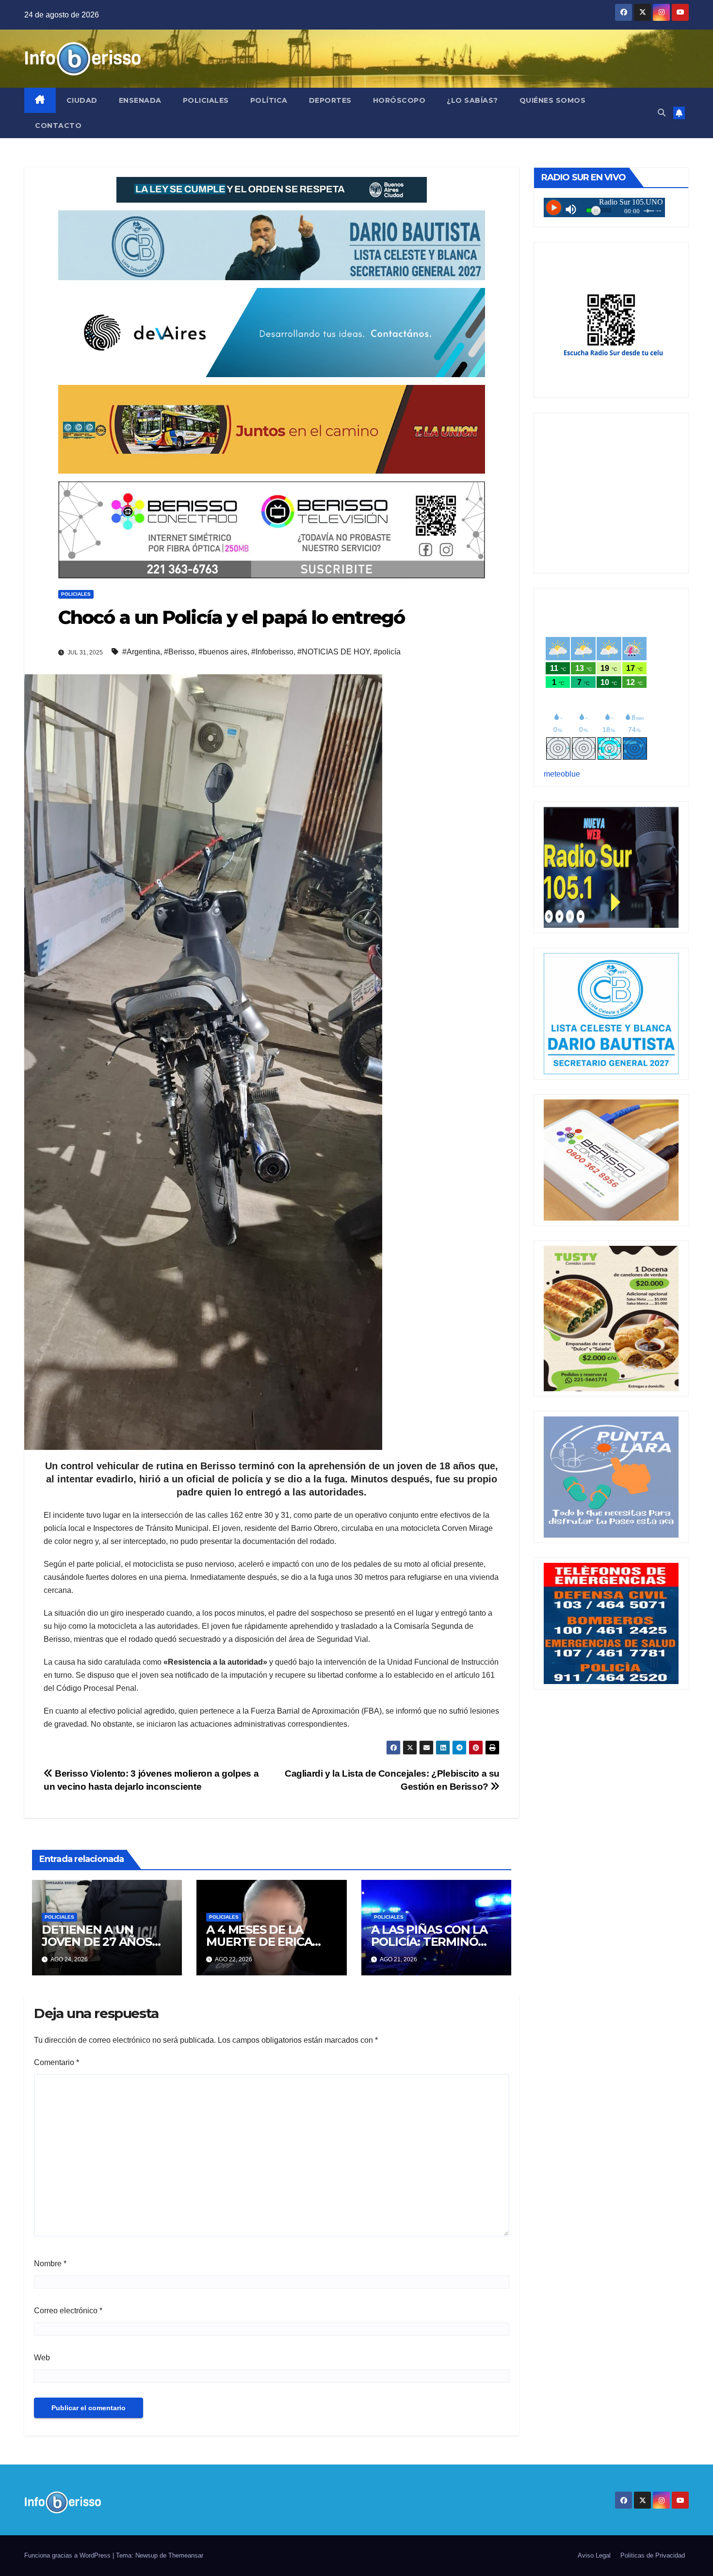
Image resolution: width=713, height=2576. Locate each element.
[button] (662, 113)
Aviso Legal (594, 2555)
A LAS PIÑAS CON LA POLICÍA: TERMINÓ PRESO (429, 1942)
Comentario (57, 2062)
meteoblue (562, 774)
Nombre (50, 2264)
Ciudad (82, 100)
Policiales (206, 100)
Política (269, 100)
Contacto (58, 126)
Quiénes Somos (553, 100)
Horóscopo (399, 100)
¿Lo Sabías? (472, 100)
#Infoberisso (272, 652)
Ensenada (140, 100)
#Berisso (179, 652)
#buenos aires (223, 652)
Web (42, 2358)
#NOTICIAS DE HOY (333, 652)
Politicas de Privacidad (653, 2555)
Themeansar (186, 2555)
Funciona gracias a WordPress (68, 2555)
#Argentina (141, 652)
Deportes (330, 100)
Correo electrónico (68, 2311)
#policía (387, 652)
